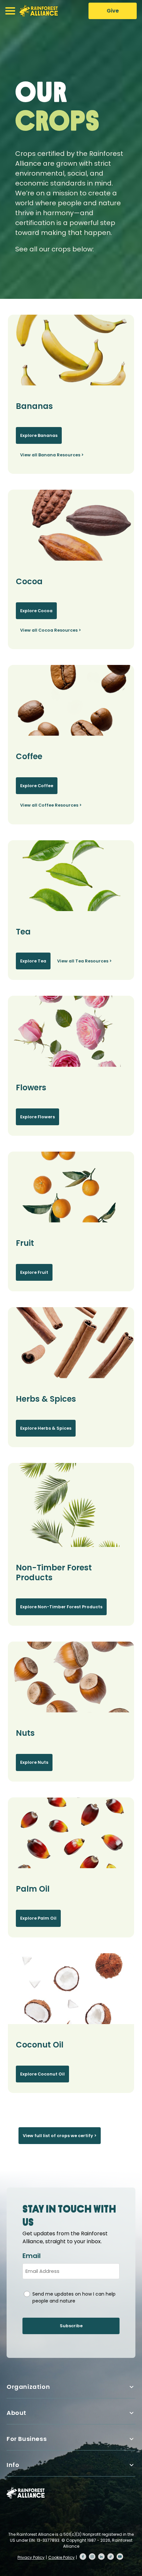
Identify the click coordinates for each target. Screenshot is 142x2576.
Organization (28, 2387)
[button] (10, 11)
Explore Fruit (34, 1272)
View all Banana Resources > (52, 455)
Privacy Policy (31, 2557)
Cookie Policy (61, 2557)
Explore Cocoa (36, 611)
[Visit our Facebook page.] (83, 2557)
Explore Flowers (37, 1117)
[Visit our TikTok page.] (111, 2557)
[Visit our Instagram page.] (92, 2557)
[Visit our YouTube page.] (120, 2557)
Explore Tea (33, 961)
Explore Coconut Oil (42, 2074)
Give (113, 11)
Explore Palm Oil (38, 1918)
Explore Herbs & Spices (46, 1428)
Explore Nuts (34, 1762)
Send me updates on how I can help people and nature (74, 2297)
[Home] (39, 11)
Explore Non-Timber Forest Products (61, 1607)
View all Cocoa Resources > (51, 630)
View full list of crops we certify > (60, 2136)
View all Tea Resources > (84, 961)
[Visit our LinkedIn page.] (101, 2557)
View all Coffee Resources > (51, 805)
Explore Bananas (39, 435)
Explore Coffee (37, 786)
